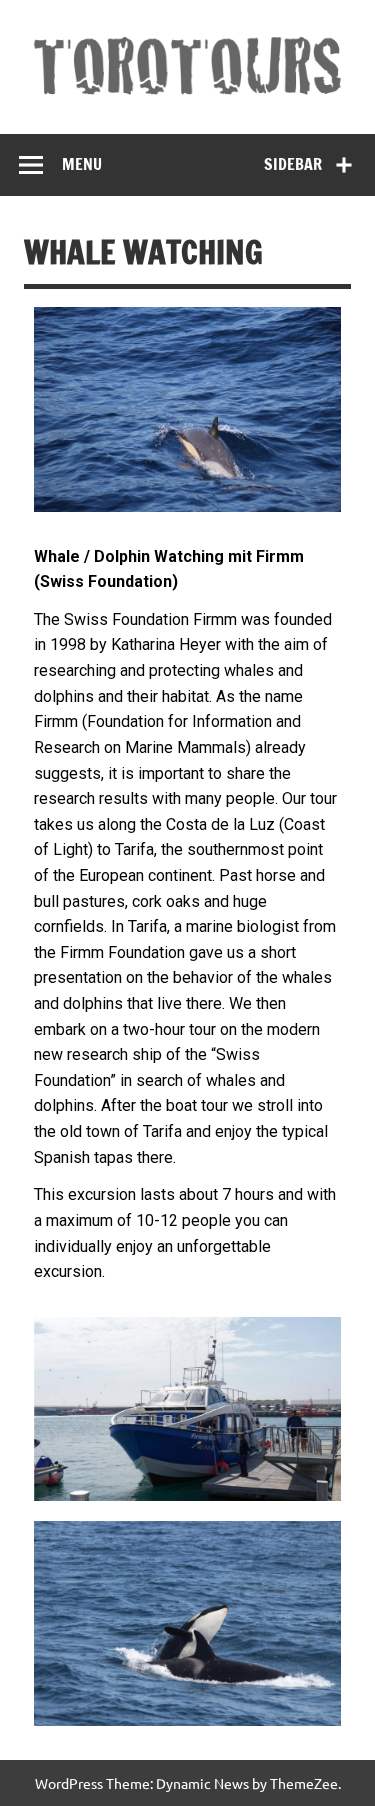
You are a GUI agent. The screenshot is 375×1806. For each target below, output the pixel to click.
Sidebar (293, 164)
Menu (82, 164)
